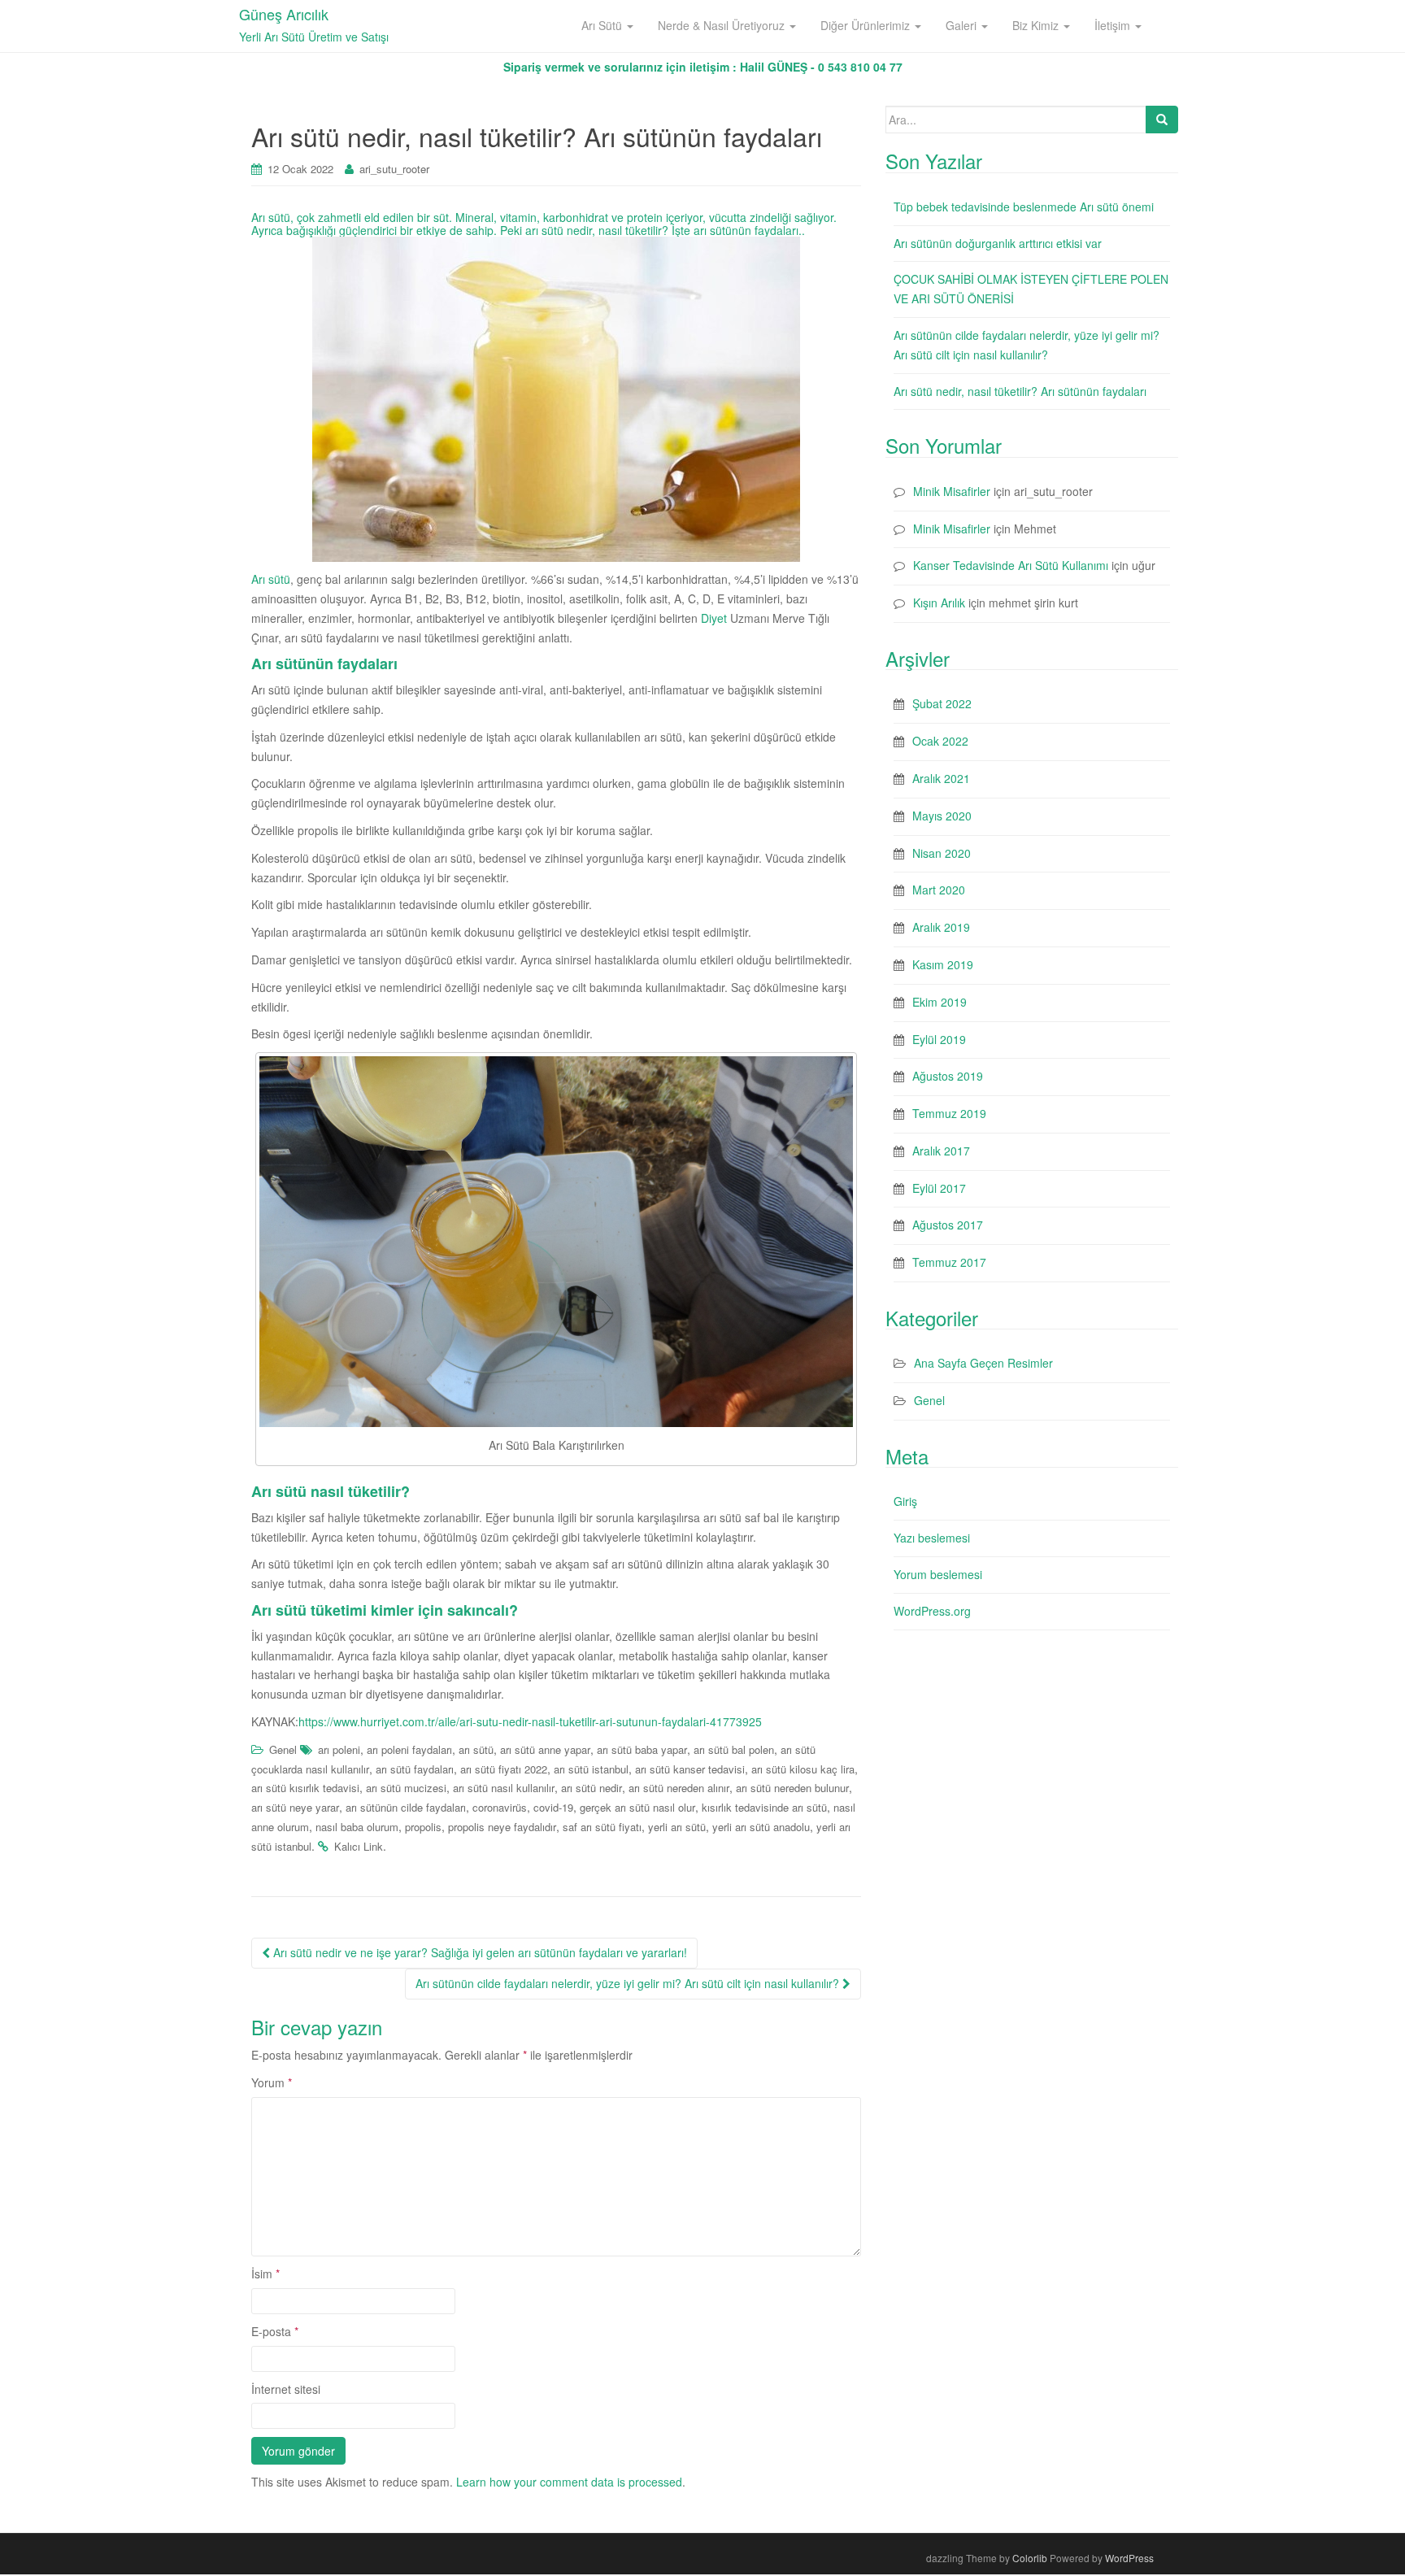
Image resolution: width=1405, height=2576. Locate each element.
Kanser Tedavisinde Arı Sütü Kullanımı (1011, 565)
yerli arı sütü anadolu (761, 1827)
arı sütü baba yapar (642, 1749)
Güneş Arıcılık (284, 14)
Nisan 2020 (942, 853)
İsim (265, 2274)
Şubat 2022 (942, 703)
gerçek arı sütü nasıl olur (637, 1807)
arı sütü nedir (592, 1788)
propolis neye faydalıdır (502, 1827)
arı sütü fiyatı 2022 (504, 1769)
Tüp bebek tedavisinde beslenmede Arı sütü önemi (1024, 207)
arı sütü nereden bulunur (792, 1788)
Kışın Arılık (939, 603)
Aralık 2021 (941, 778)
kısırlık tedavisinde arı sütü (764, 1807)
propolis (423, 1827)
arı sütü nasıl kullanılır (504, 1788)
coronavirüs (500, 1807)
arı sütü (476, 1749)
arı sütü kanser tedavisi (690, 1769)
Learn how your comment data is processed (569, 2482)
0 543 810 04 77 (860, 67)
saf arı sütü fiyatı (602, 1827)
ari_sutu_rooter (394, 169)
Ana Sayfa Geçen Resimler (983, 1363)
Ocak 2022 (940, 741)
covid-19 (553, 1807)
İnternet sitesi (286, 2389)
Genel (283, 1749)
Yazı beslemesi (932, 1538)
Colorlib (1030, 2558)
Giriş (905, 1501)
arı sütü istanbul (591, 1769)
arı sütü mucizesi (406, 1788)
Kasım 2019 (943, 964)
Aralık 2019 (941, 927)
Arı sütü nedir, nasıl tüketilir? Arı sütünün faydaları (1020, 391)
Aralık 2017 (941, 1151)
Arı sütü (271, 579)
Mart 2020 (939, 890)
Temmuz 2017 (949, 1262)
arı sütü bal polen (734, 1749)
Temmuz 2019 (949, 1113)
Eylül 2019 (939, 1039)
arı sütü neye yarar (295, 1807)
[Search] (1162, 120)
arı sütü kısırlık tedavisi (305, 1788)
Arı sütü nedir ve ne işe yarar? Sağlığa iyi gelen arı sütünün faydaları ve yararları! (478, 1952)
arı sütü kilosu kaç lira (803, 1769)
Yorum (272, 2082)
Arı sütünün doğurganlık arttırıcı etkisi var (998, 243)
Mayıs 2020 (942, 816)
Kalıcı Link (359, 1846)
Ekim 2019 (940, 1002)
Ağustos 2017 (948, 1225)
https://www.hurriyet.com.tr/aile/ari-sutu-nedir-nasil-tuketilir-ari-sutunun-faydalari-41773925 (530, 1721)
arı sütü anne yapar (545, 1749)
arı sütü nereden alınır (679, 1788)
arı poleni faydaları (409, 1749)
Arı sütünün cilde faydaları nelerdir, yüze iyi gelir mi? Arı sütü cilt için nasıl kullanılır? (629, 1983)
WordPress (1129, 2558)
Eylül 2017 (939, 1188)
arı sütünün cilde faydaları (406, 1807)
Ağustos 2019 (948, 1076)
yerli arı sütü (677, 1827)
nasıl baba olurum (357, 1827)
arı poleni (339, 1749)
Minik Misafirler (952, 491)
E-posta (275, 2331)
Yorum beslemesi (938, 1574)
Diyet (714, 618)
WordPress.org (932, 1611)
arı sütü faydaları (415, 1769)
